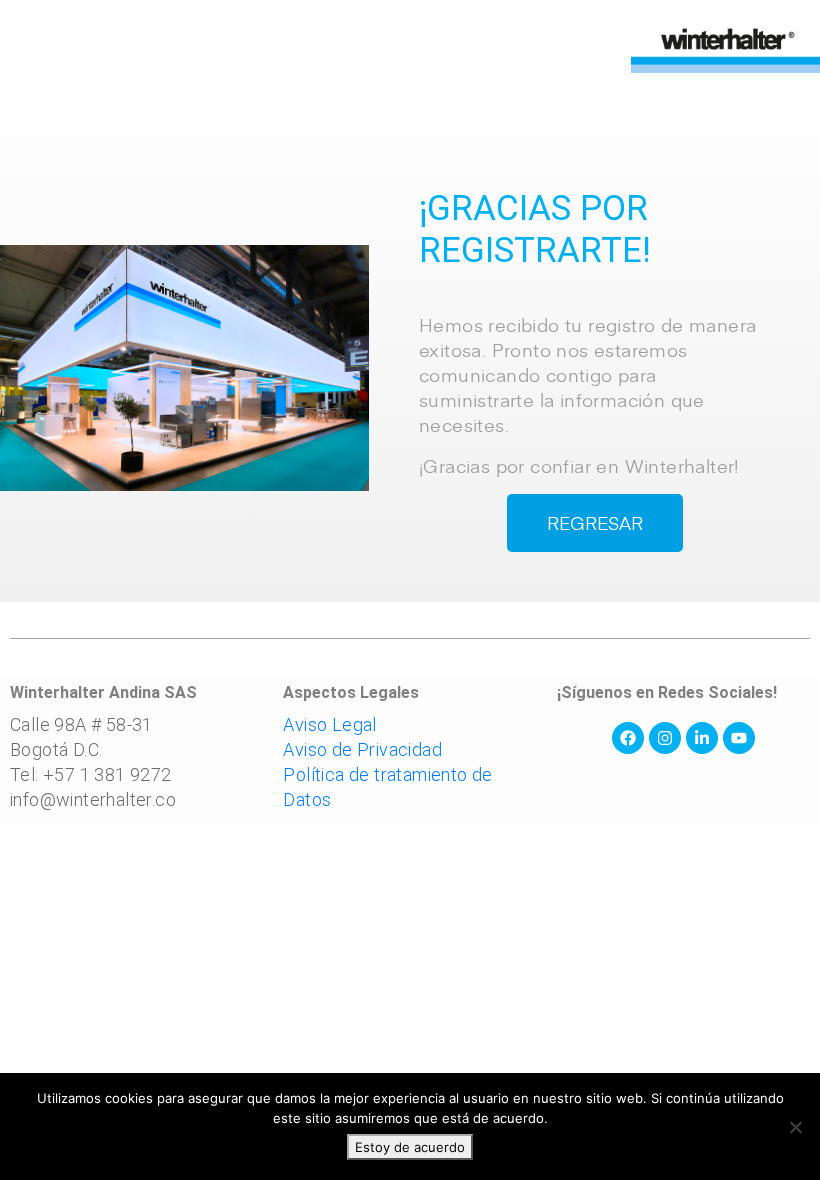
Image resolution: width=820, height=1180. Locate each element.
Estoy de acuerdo (410, 1147)
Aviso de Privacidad (362, 749)
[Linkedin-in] (702, 738)
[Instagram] (665, 738)
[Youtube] (739, 738)
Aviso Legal (329, 724)
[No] (795, 1127)
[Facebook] (628, 738)
